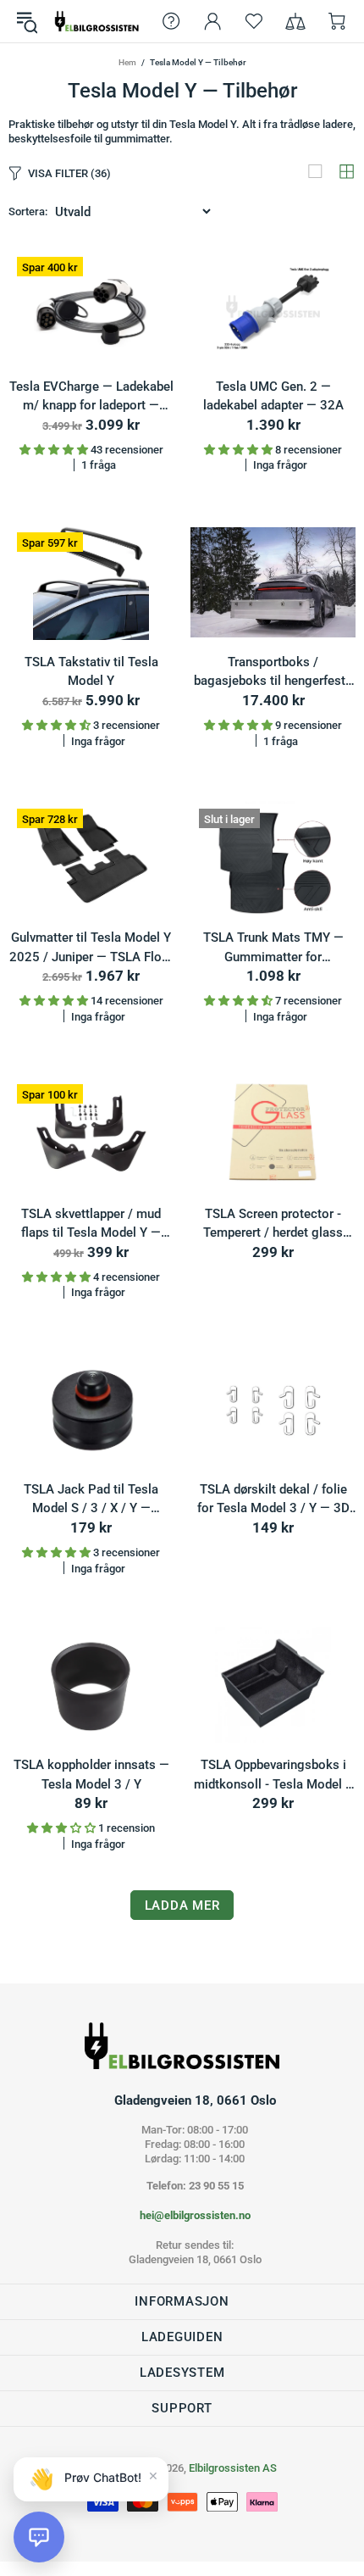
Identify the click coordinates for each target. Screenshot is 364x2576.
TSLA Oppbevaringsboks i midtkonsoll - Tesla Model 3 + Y (273, 1775)
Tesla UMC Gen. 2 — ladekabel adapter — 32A (273, 396)
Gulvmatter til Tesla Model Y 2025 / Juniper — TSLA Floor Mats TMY (91, 948)
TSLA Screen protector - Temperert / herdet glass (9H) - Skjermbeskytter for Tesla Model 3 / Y (273, 1224)
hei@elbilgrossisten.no (195, 2215)
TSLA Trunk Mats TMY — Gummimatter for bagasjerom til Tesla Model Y (273, 948)
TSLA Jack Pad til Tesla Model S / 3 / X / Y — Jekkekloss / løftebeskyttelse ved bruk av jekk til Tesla (91, 1500)
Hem (127, 62)
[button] (39, 2537)
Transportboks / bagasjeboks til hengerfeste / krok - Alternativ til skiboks (273, 673)
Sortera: (28, 211)
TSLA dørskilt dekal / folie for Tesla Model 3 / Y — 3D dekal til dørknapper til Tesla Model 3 (273, 1500)
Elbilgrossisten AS (97, 21)
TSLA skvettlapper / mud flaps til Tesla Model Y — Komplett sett (91, 1224)
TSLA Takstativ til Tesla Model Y (91, 672)
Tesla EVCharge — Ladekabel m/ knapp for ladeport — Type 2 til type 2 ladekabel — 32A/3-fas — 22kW (91, 397)
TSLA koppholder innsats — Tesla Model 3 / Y (91, 1775)
